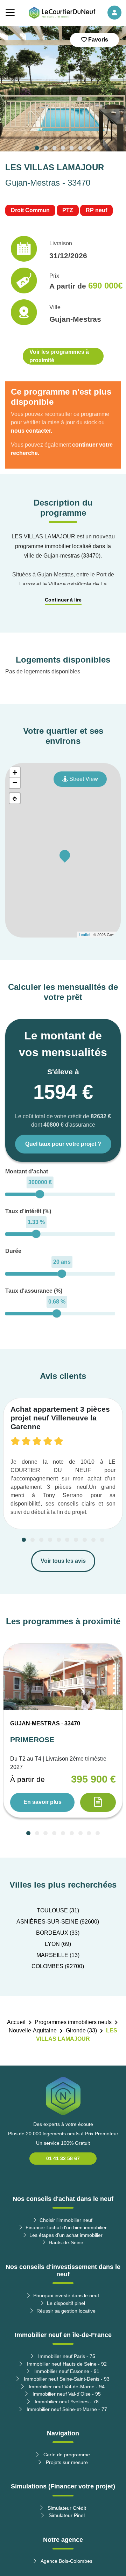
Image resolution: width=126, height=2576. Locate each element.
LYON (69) (58, 1944)
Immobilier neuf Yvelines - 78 (66, 2402)
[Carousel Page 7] (89, 148)
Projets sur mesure (66, 2462)
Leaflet (85, 934)
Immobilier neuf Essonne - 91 (66, 2371)
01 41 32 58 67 (63, 2158)
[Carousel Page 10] (102, 1540)
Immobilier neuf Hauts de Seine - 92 (66, 2364)
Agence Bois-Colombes (66, 2561)
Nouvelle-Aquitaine (33, 2030)
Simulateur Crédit (66, 2508)
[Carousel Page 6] (80, 148)
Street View (83, 779)
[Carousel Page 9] (93, 1540)
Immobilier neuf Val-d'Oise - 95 (66, 2394)
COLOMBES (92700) (58, 1966)
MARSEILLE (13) (58, 1955)
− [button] (15, 783)
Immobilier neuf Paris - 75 (66, 2356)
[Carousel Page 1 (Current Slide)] (37, 148)
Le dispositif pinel (66, 2303)
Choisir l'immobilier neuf (66, 2220)
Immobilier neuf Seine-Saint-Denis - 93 (66, 2379)
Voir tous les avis (63, 1561)
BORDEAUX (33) (58, 1933)
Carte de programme (66, 2455)
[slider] (40, 1194)
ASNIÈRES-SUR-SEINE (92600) (58, 1922)
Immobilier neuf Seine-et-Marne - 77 (66, 2409)
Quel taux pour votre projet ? (63, 1144)
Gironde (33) (81, 2030)
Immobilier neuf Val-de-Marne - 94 (66, 2387)
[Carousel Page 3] (54, 148)
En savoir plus (43, 1802)
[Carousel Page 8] (85, 1540)
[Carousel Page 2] (45, 148)
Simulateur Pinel (66, 2515)
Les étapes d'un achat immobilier (66, 2235)
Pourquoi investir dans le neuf (66, 2295)
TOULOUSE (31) (58, 1910)
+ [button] (15, 772)
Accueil (16, 2022)
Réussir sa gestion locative (66, 2311)
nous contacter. (31, 431)
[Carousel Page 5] (72, 148)
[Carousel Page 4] (63, 148)
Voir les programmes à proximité (59, 356)
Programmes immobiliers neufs (73, 2022)
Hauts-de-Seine (66, 2242)
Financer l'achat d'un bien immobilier (66, 2227)
